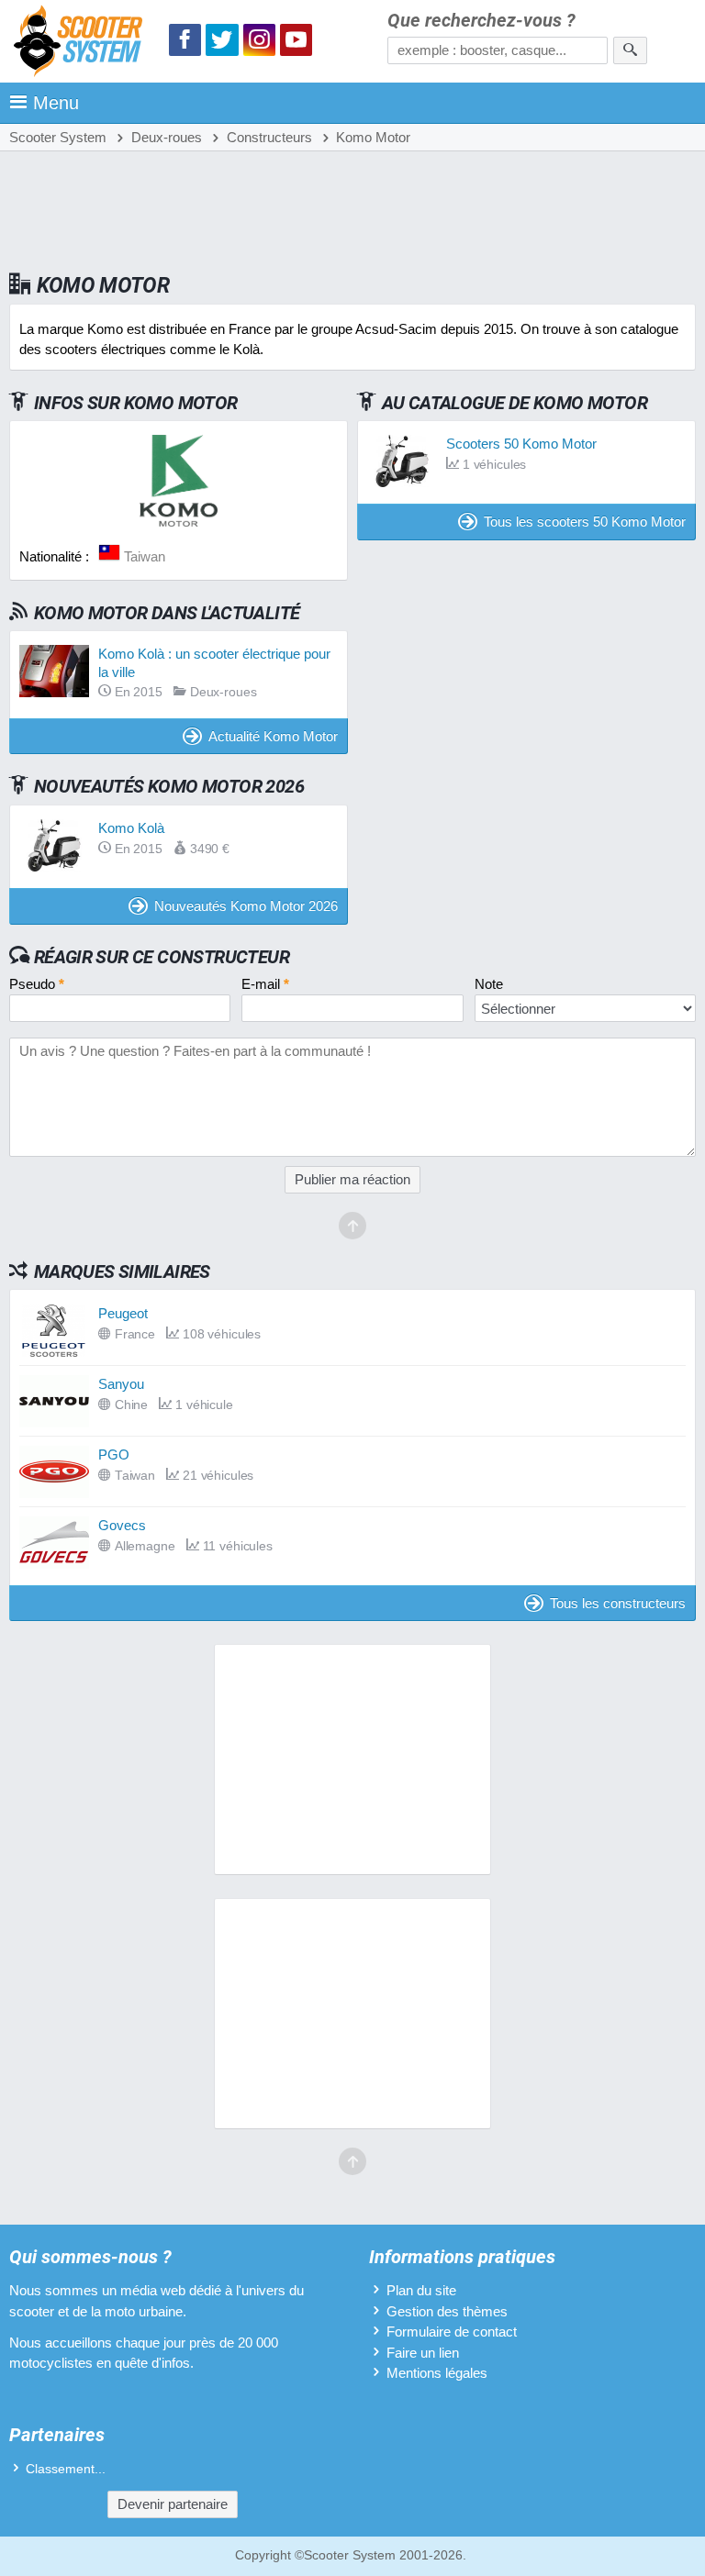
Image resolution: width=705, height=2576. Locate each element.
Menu (56, 103)
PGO (114, 1455)
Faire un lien (423, 2353)
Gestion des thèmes (447, 2311)
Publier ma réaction (352, 1179)
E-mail (265, 984)
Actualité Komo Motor (273, 736)
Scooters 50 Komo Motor (521, 444)
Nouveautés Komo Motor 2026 (246, 906)
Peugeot (123, 1313)
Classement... (66, 2469)
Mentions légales (437, 2373)
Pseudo (37, 984)
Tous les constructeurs (618, 1603)
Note (489, 984)
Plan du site (421, 2290)
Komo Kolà (131, 828)
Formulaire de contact (452, 2332)
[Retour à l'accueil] (83, 44)
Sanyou (121, 1384)
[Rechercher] (630, 50)
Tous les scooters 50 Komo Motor (585, 522)
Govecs (122, 1525)
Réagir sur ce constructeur (162, 957)
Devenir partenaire (173, 2504)
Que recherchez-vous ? (481, 21)
